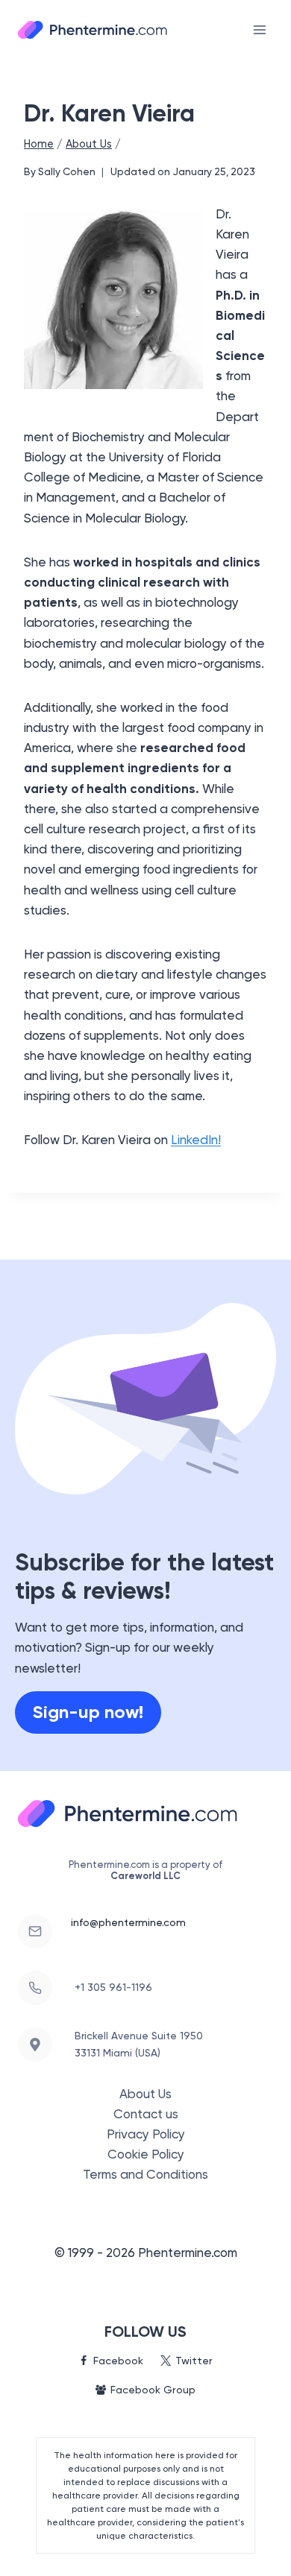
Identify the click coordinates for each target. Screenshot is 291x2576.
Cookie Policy (146, 2154)
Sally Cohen (67, 171)
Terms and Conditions (145, 2174)
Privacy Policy (146, 2134)
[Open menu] (259, 29)
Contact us (146, 2114)
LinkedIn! (196, 1140)
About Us (145, 2094)
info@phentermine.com (128, 1922)
